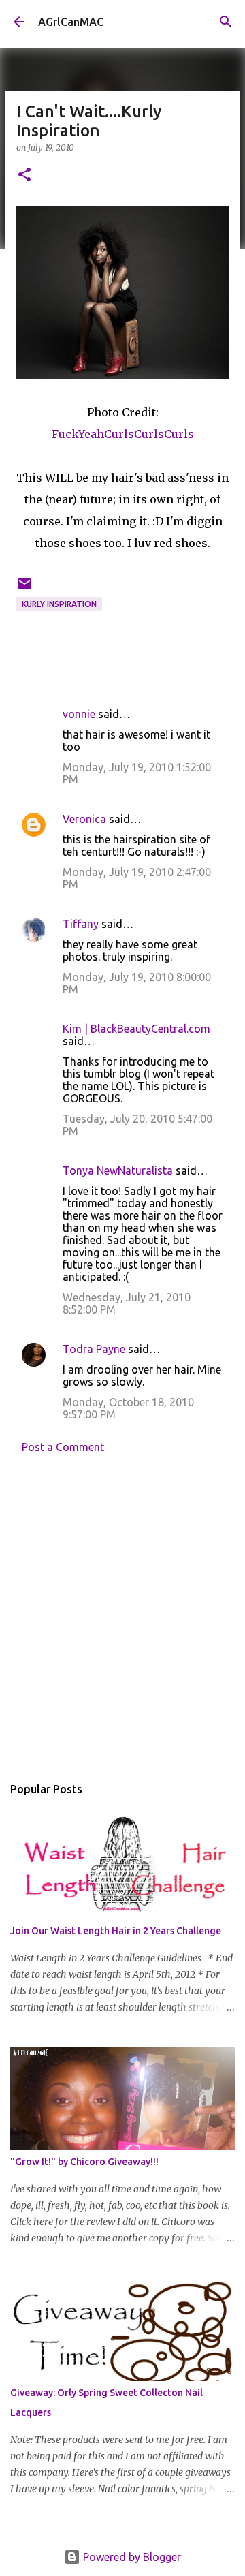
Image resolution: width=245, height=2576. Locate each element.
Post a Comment (63, 1447)
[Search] (226, 22)
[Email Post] (24, 589)
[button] (24, 175)
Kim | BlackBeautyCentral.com (136, 1029)
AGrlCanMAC (71, 22)
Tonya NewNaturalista (118, 1170)
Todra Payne (94, 1349)
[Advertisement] (122, 1618)
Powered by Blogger (131, 2557)
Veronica (84, 819)
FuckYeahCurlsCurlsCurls (123, 434)
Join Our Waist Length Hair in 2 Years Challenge (116, 1931)
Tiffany (81, 924)
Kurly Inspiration (59, 604)
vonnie (79, 714)
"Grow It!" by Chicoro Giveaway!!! (84, 2162)
